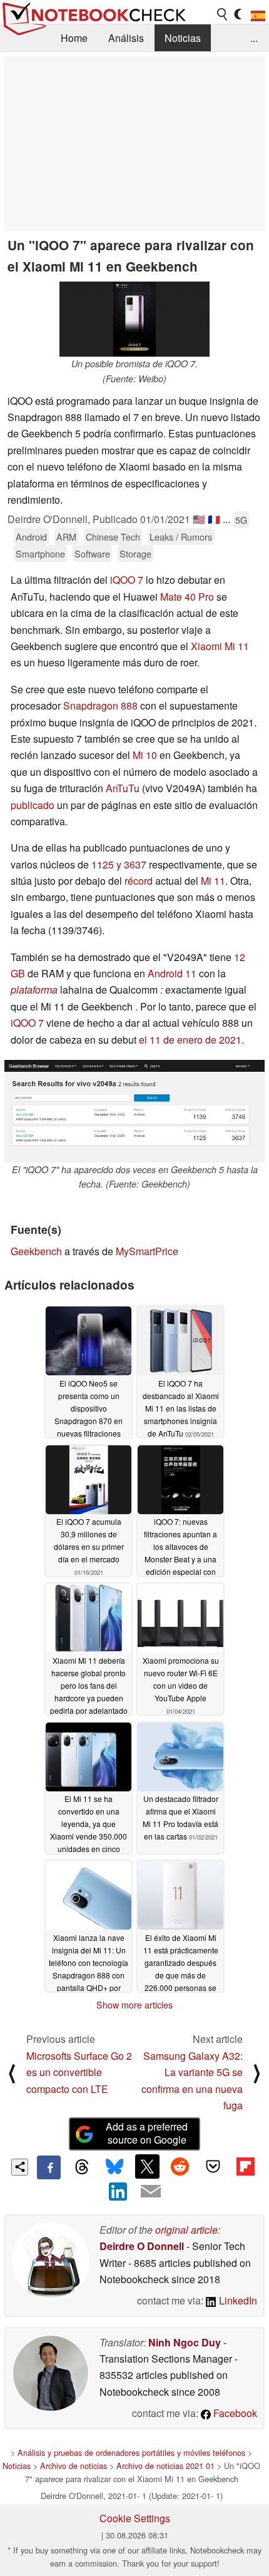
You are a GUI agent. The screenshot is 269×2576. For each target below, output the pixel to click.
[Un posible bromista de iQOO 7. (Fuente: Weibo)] (134, 319)
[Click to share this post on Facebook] (49, 2167)
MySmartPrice (147, 1251)
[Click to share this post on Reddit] (180, 2166)
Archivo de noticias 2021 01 (165, 2466)
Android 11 (172, 973)
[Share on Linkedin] (118, 2191)
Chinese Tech (113, 537)
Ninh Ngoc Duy (185, 2342)
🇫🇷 (214, 519)
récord (139, 881)
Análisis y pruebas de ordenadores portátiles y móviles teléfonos (131, 2452)
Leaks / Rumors (181, 537)
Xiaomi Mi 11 (220, 646)
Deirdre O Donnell (142, 2246)
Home (74, 38)
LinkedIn (237, 2300)
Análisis (126, 38)
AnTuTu (123, 788)
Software (92, 553)
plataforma (34, 990)
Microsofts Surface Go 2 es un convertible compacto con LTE (79, 2072)
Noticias (183, 38)
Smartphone (40, 553)
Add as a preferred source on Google (147, 2133)
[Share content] (20, 2167)
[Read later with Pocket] (213, 2166)
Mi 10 (145, 755)
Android (31, 537)
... (254, 38)
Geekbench (36, 1251)
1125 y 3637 (119, 864)
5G (241, 520)
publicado (33, 805)
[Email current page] (151, 2192)
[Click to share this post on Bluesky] (114, 2167)
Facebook (234, 2413)
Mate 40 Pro (187, 597)
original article (186, 2230)
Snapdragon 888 (100, 705)
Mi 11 (213, 881)
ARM (66, 537)
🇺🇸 (199, 519)
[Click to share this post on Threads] (81, 2167)
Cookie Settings (135, 2518)
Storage (135, 553)
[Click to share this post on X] (147, 2166)
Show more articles (134, 2005)
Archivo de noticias (74, 2466)
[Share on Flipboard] (245, 2166)
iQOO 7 (127, 580)
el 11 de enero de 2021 (190, 1040)
